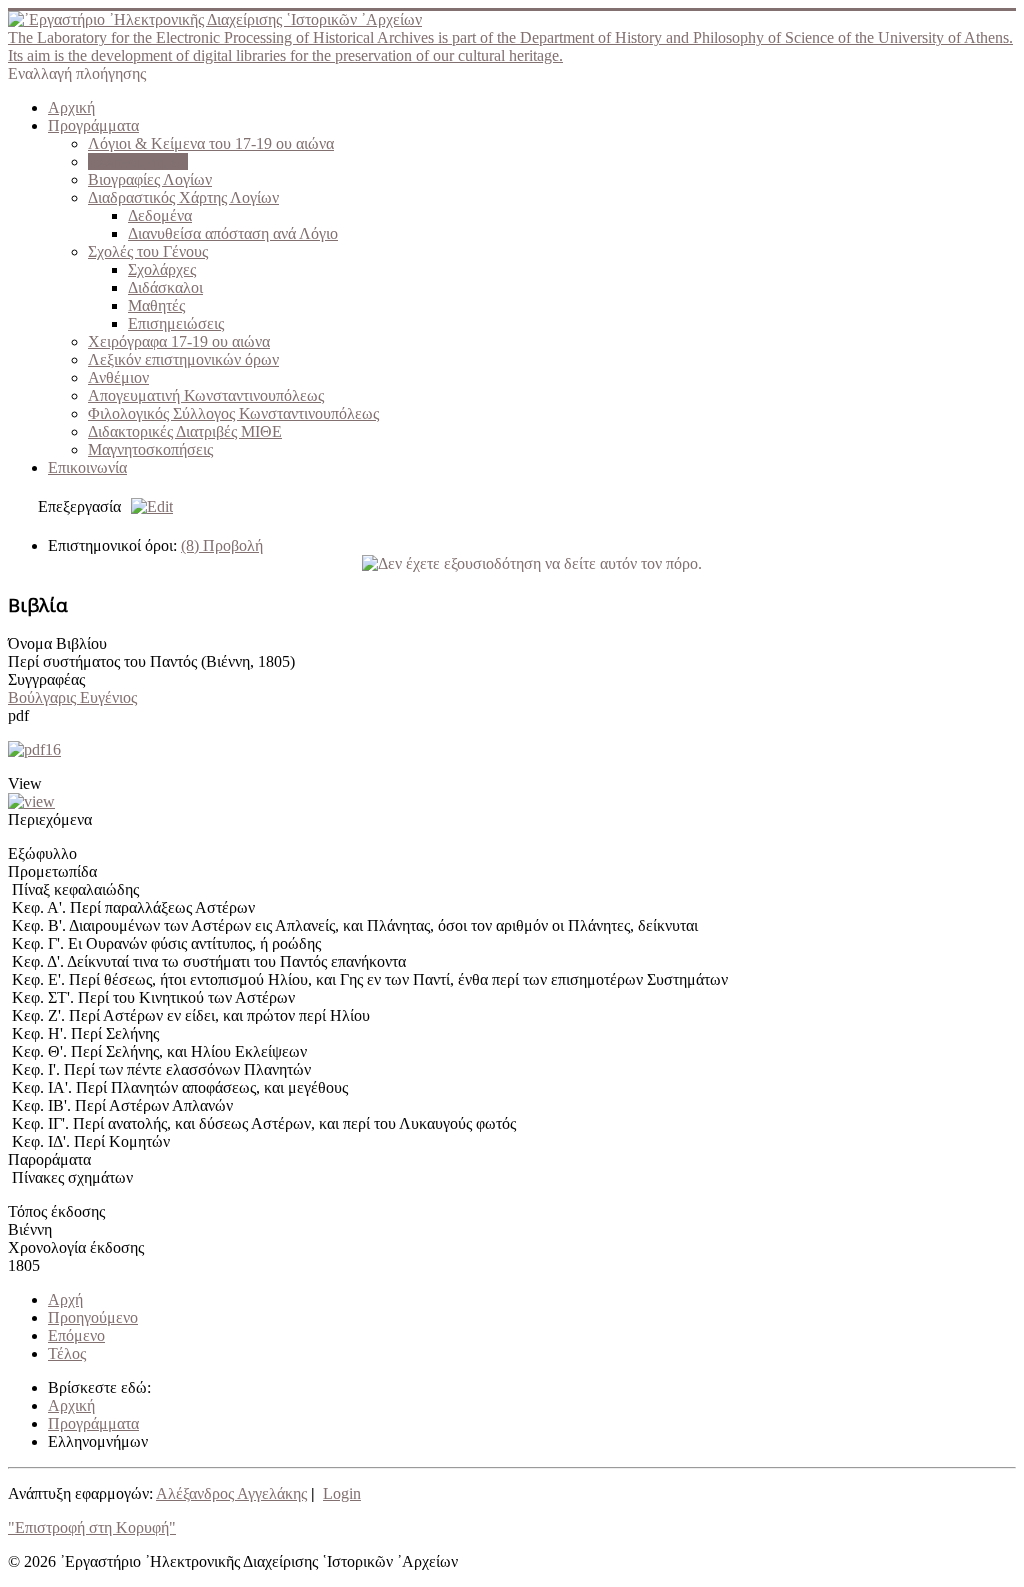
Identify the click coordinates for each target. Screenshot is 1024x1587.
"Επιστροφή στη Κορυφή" (92, 1527)
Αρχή (65, 1299)
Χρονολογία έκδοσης (76, 1247)
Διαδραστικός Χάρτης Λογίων (183, 197)
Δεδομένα (160, 215)
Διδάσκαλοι (165, 287)
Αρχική (71, 107)
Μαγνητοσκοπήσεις (150, 449)
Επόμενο (76, 1335)
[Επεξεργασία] (147, 506)
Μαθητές (156, 305)
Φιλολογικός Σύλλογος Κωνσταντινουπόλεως (233, 413)
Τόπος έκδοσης (56, 1211)
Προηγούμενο (93, 1317)
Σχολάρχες (162, 269)
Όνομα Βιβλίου (57, 643)
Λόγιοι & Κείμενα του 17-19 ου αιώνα (211, 143)
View (25, 783)
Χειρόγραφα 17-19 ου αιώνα (179, 341)
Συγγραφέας (46, 679)
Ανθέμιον (118, 377)
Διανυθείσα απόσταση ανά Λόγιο (233, 233)
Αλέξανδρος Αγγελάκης (231, 1493)
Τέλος (67, 1353)
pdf (18, 715)
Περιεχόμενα (50, 819)
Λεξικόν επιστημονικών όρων (183, 359)
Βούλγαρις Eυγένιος (72, 697)
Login (342, 1493)
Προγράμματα (93, 125)
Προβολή (222, 545)
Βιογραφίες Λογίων (150, 179)
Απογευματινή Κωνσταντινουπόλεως (206, 395)
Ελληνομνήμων (138, 161)
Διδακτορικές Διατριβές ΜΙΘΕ (185, 431)
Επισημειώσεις (176, 323)
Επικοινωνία (87, 467)
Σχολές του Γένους (148, 251)
